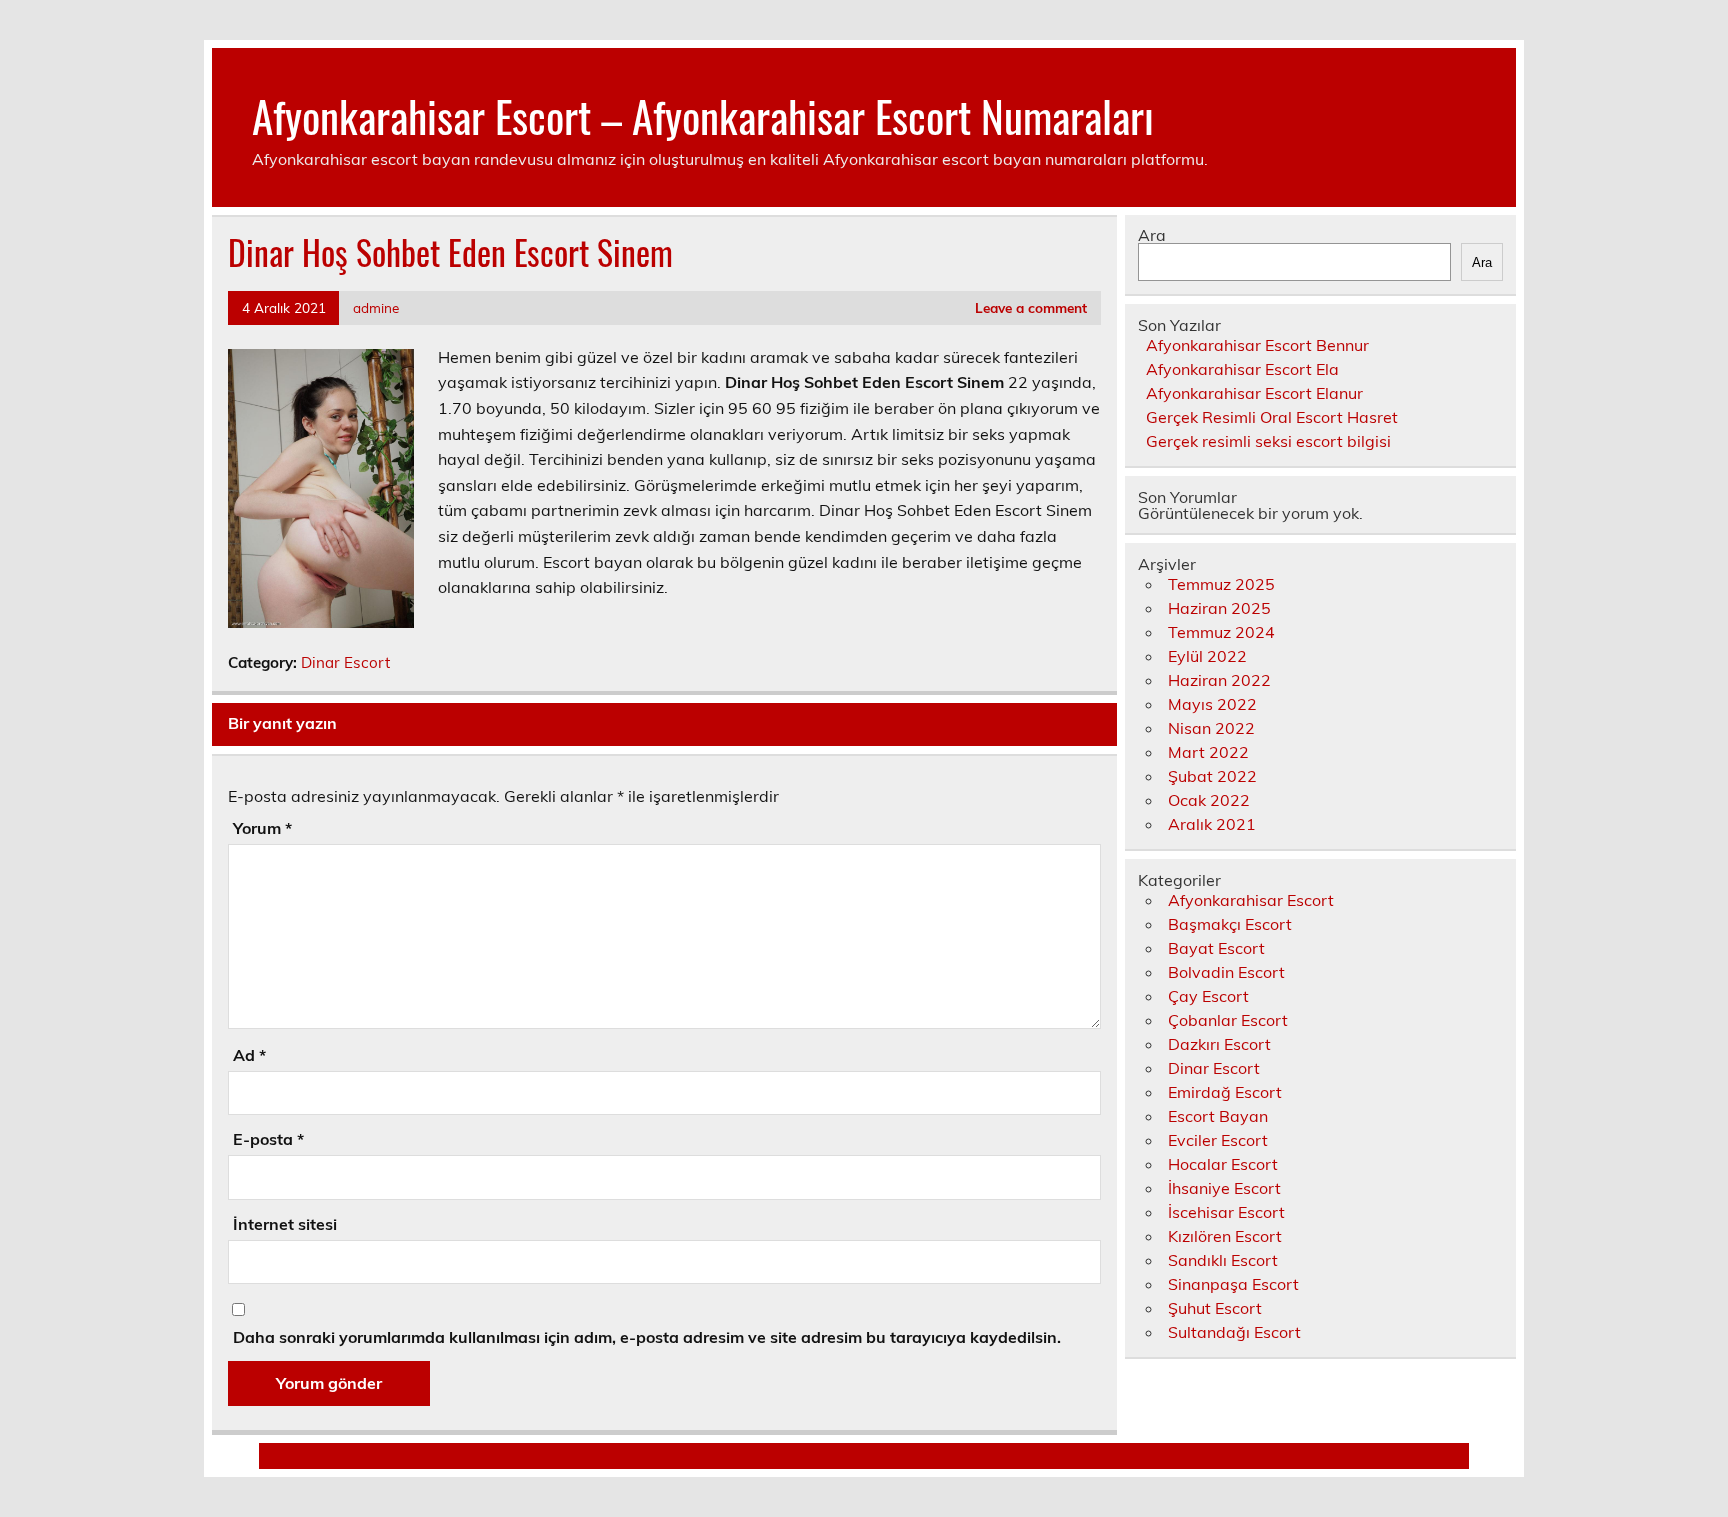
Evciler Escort (1218, 1140)
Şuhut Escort (1215, 1308)
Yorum (262, 828)
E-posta (268, 1139)
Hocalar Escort (1223, 1164)
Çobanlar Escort (1228, 1020)
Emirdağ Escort (1225, 1092)
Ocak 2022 (1209, 800)
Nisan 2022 (1211, 728)
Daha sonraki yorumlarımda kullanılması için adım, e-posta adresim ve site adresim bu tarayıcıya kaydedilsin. (647, 1337)
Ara (1152, 235)
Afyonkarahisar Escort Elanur (1254, 393)
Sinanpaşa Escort (1233, 1284)
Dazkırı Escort (1219, 1044)
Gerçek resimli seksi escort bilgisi (1268, 441)
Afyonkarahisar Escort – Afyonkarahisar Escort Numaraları (703, 115)
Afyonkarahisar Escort (1251, 900)
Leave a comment (1031, 307)
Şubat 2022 (1212, 776)
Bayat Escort (1216, 948)
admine (376, 307)
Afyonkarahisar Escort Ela (1242, 369)
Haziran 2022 (1219, 680)
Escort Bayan (1218, 1116)
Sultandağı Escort (1234, 1332)
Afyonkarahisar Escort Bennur (1257, 345)
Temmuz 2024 (1221, 632)
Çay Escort (1208, 996)
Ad (249, 1055)
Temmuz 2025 (1221, 584)
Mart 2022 (1208, 752)
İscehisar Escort (1226, 1212)
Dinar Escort (345, 662)
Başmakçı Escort (1230, 924)
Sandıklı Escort (1223, 1260)
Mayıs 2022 (1212, 704)
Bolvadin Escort (1226, 972)
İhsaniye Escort (1224, 1188)
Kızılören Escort (1225, 1236)
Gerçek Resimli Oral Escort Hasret (1272, 417)
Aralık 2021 (1212, 824)
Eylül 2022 (1207, 656)
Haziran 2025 (1219, 608)
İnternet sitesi (285, 1224)
